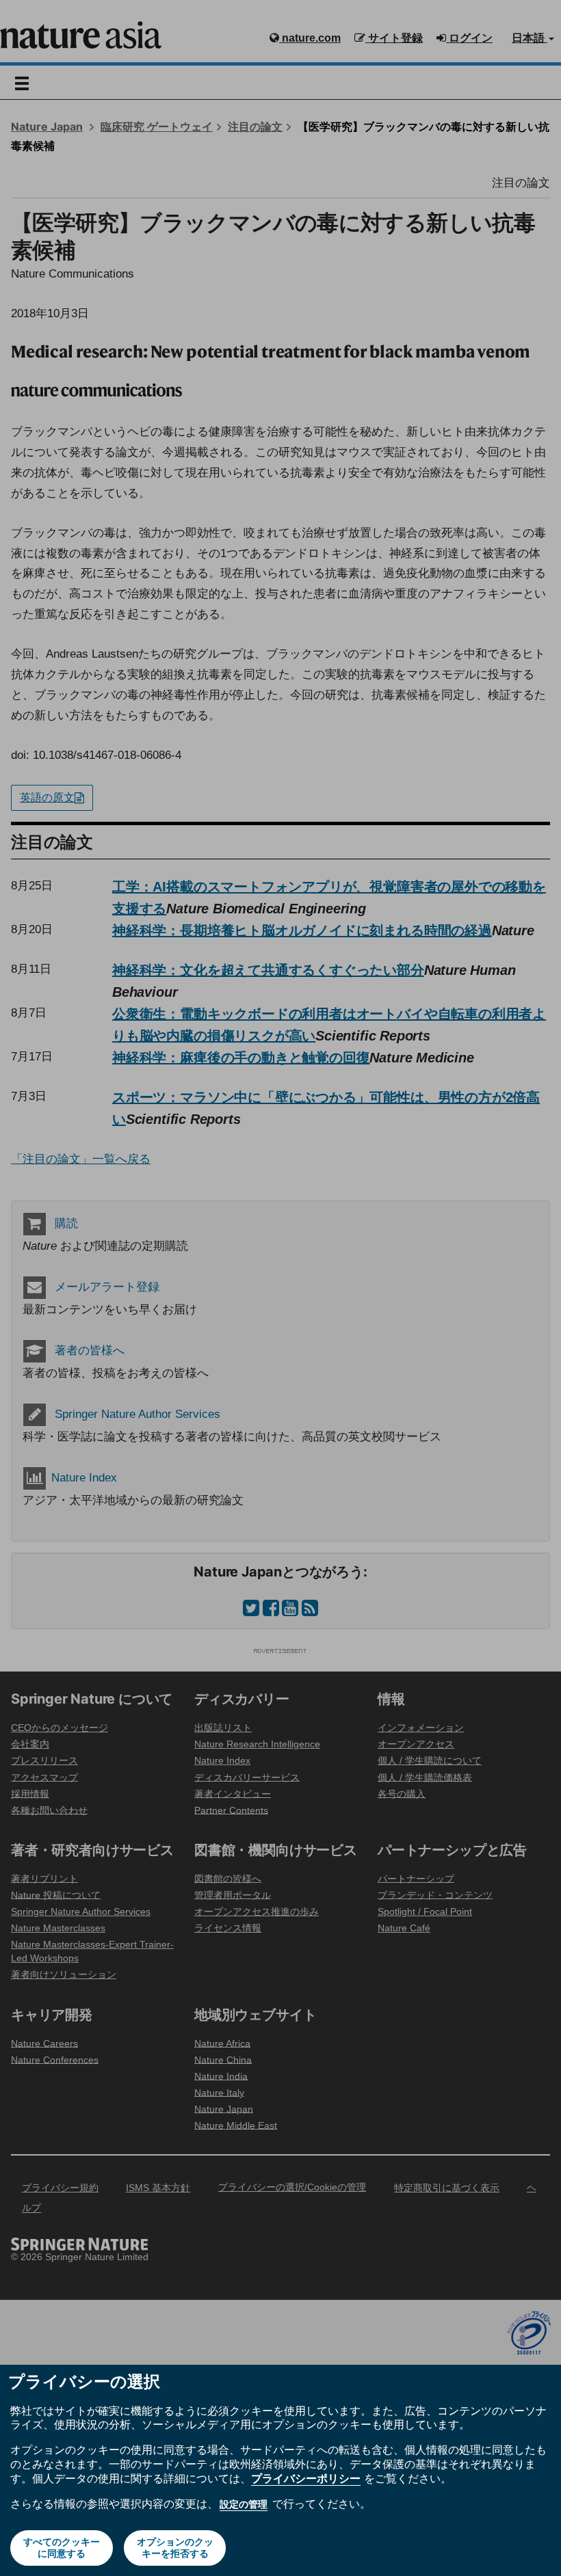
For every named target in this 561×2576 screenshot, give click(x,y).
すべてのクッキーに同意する (62, 2548)
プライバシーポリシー (306, 2478)
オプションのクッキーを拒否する (175, 2548)
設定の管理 (244, 2504)
